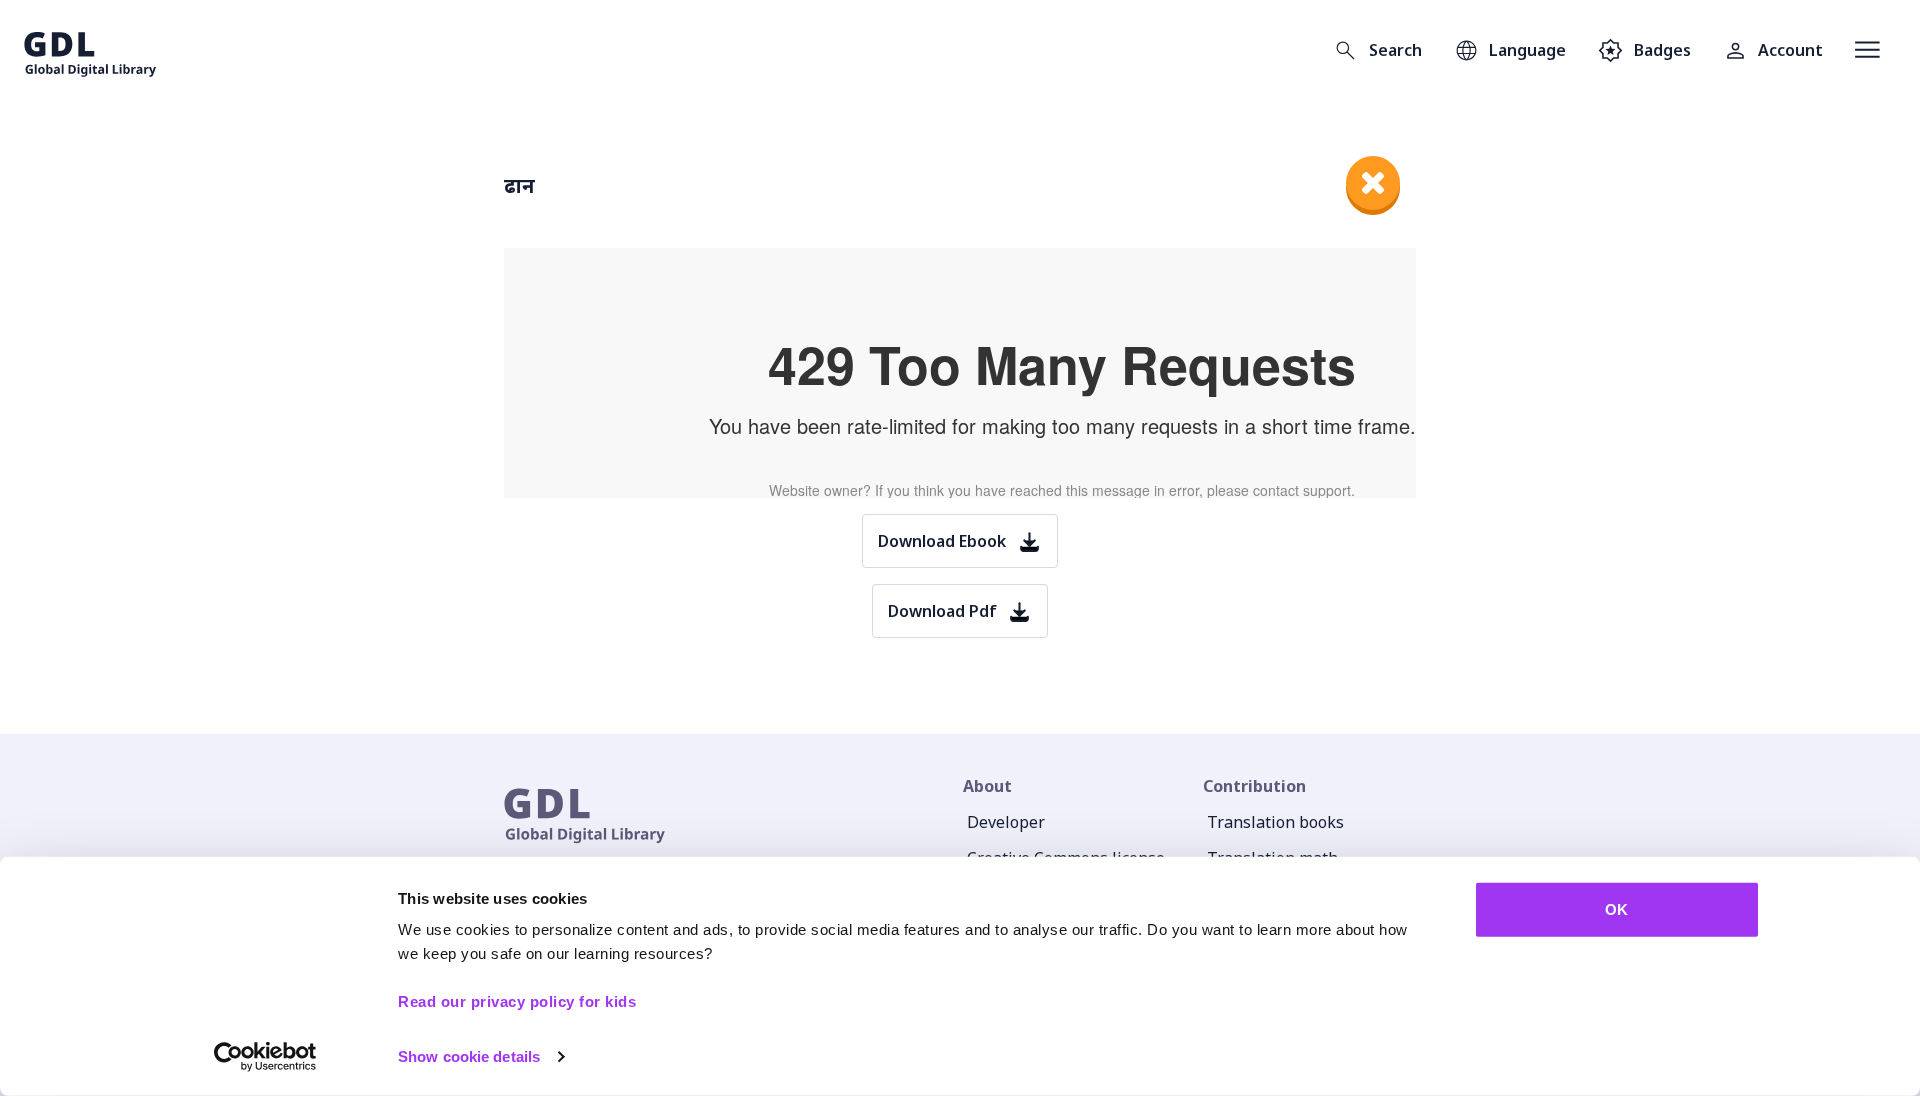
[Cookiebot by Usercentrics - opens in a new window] (265, 1057)
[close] (1373, 183)
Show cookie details (469, 1056)
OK (1616, 909)
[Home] (90, 50)
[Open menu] (1867, 50)
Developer (1006, 822)
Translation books (1275, 822)
